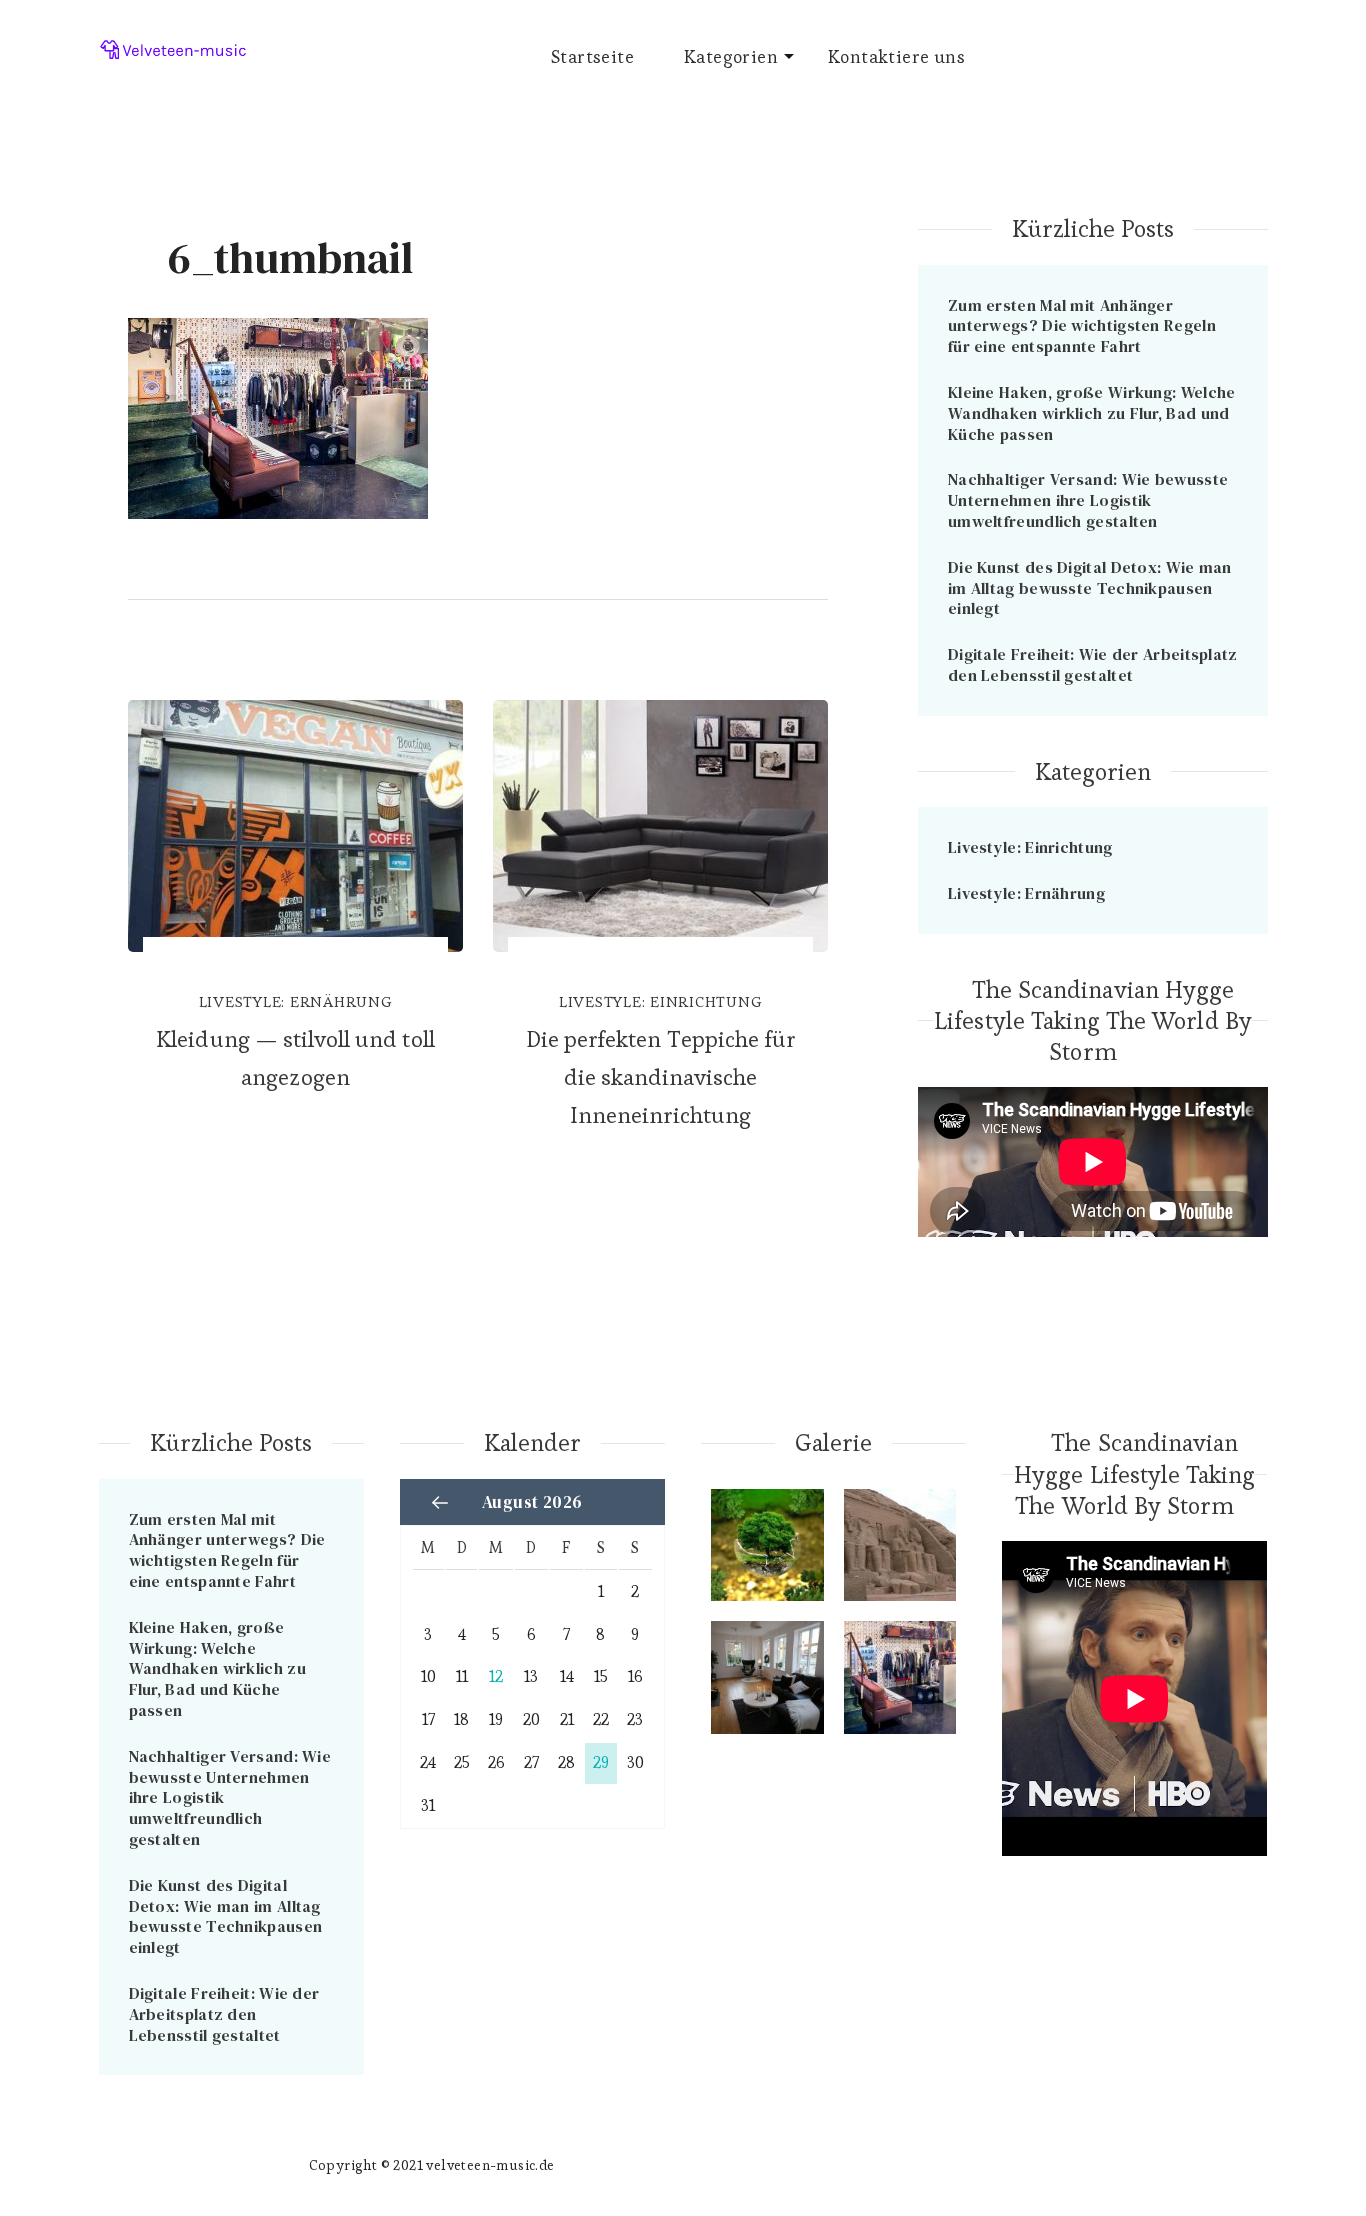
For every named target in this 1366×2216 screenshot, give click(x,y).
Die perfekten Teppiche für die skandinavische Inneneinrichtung (660, 1077)
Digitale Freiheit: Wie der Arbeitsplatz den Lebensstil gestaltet (1093, 664)
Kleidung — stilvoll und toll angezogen (295, 1058)
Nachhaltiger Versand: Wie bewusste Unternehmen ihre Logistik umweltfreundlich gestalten (1088, 500)
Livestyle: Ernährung (296, 1001)
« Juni (440, 1503)
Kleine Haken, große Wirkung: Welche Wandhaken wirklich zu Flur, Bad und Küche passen (1092, 413)
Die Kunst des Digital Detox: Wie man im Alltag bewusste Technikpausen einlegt (1090, 588)
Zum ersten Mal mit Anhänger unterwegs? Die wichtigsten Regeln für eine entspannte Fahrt (1082, 326)
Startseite (592, 56)
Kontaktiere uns (896, 56)
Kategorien (731, 56)
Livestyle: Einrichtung (661, 1001)
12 (496, 1677)
